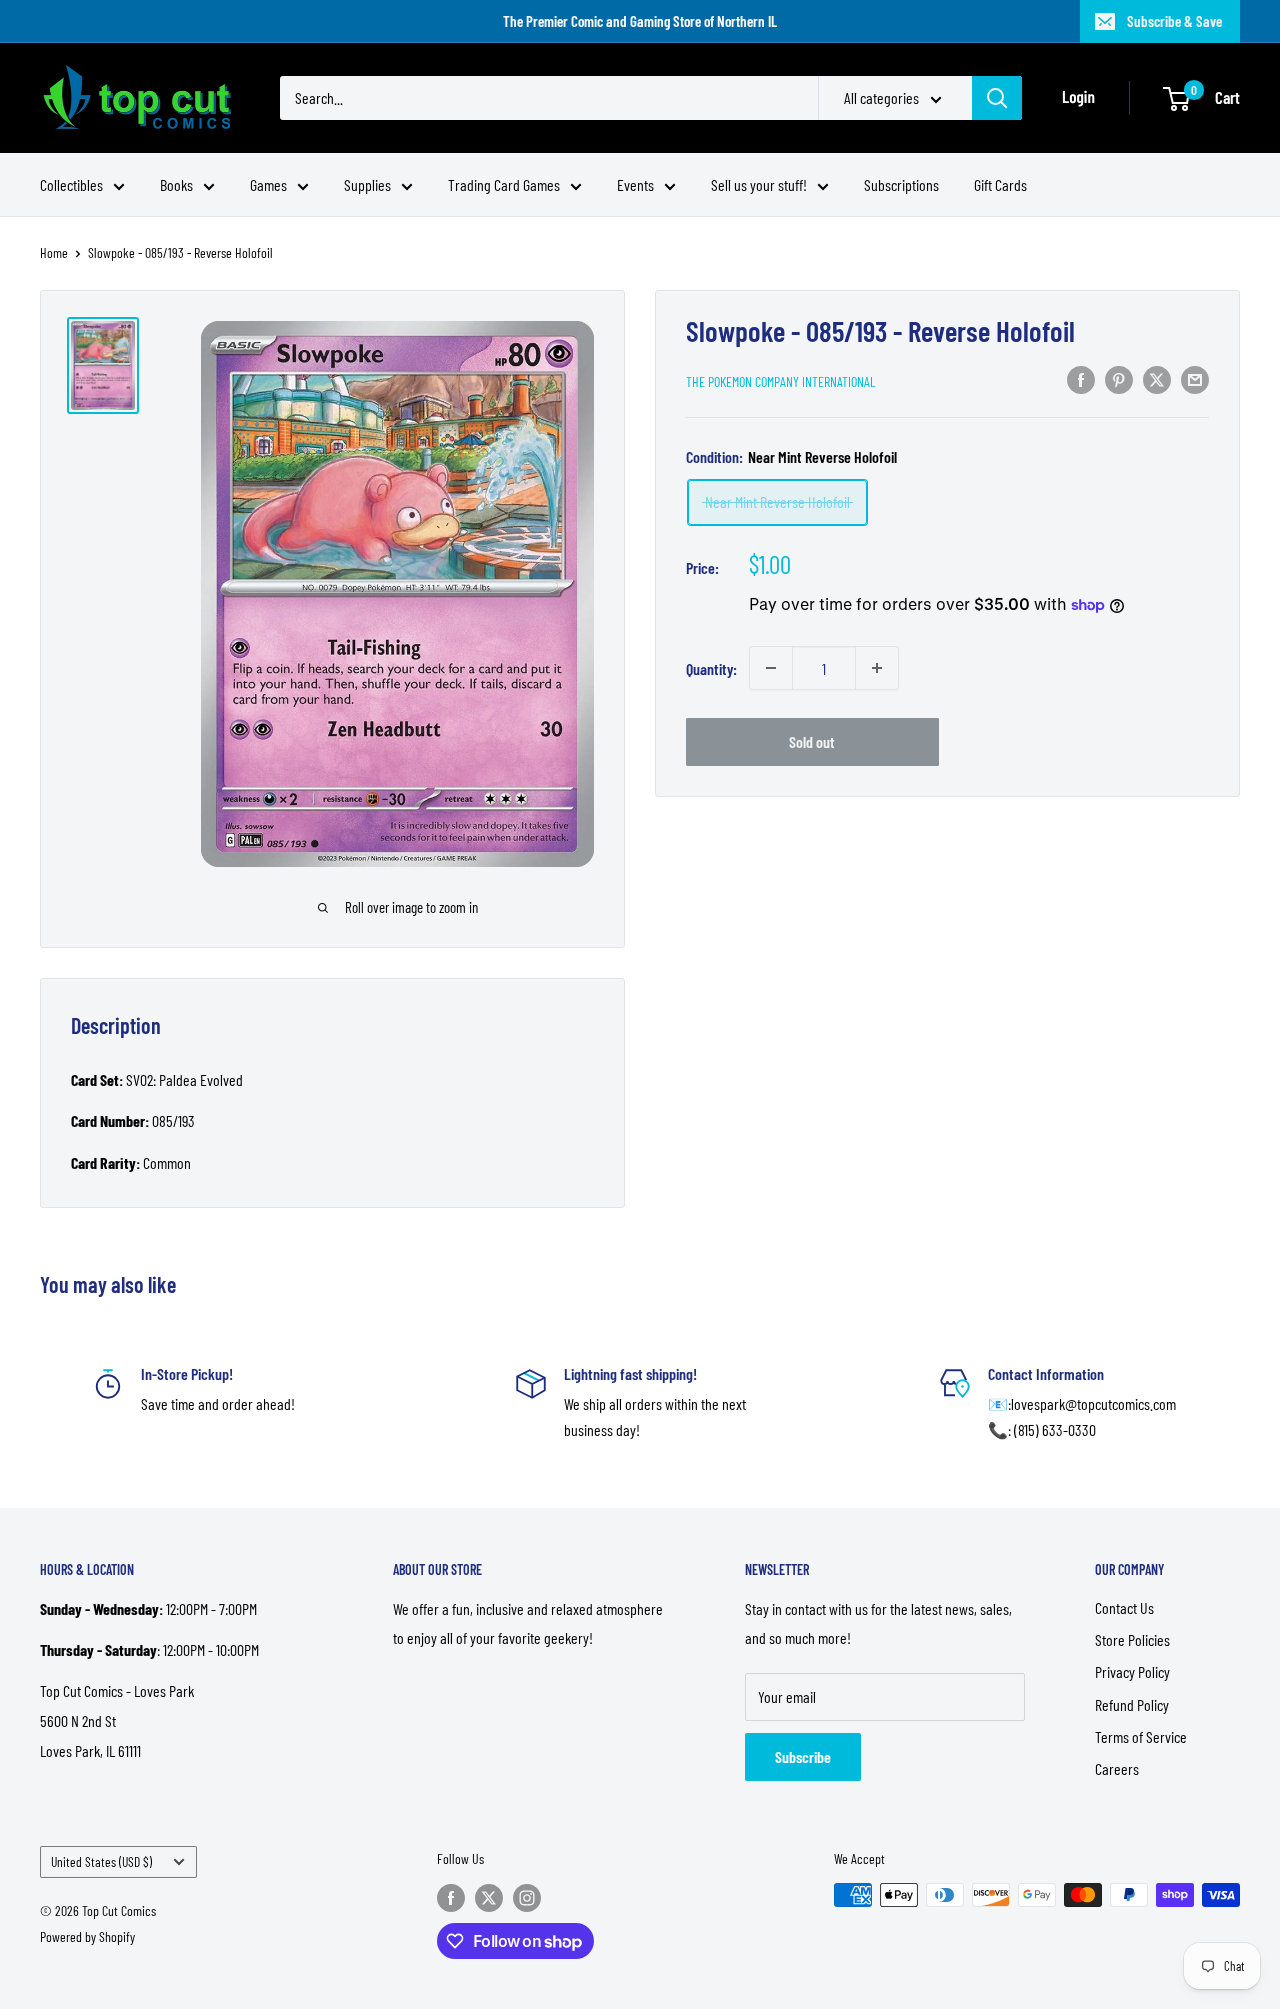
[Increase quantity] (877, 668)
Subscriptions (901, 184)
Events (635, 184)
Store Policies (1132, 1639)
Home (54, 252)
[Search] (997, 98)
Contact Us (1124, 1607)
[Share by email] (1195, 378)
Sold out (812, 741)
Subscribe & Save (1174, 21)
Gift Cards (1000, 184)
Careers (1117, 1768)
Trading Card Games (504, 184)
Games (268, 184)
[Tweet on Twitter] (1157, 378)
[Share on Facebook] (1081, 378)
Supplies (367, 184)
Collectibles (71, 184)
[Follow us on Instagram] (527, 1897)
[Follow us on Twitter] (489, 1897)
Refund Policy (1132, 1704)
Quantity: (711, 667)
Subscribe (803, 1756)
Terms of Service (1141, 1736)
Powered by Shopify (87, 1936)
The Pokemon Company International (781, 380)
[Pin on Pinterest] (1119, 378)
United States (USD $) (101, 1861)
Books (176, 184)
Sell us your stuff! (759, 184)
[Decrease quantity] (771, 668)
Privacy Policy (1132, 1671)
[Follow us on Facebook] (451, 1897)
